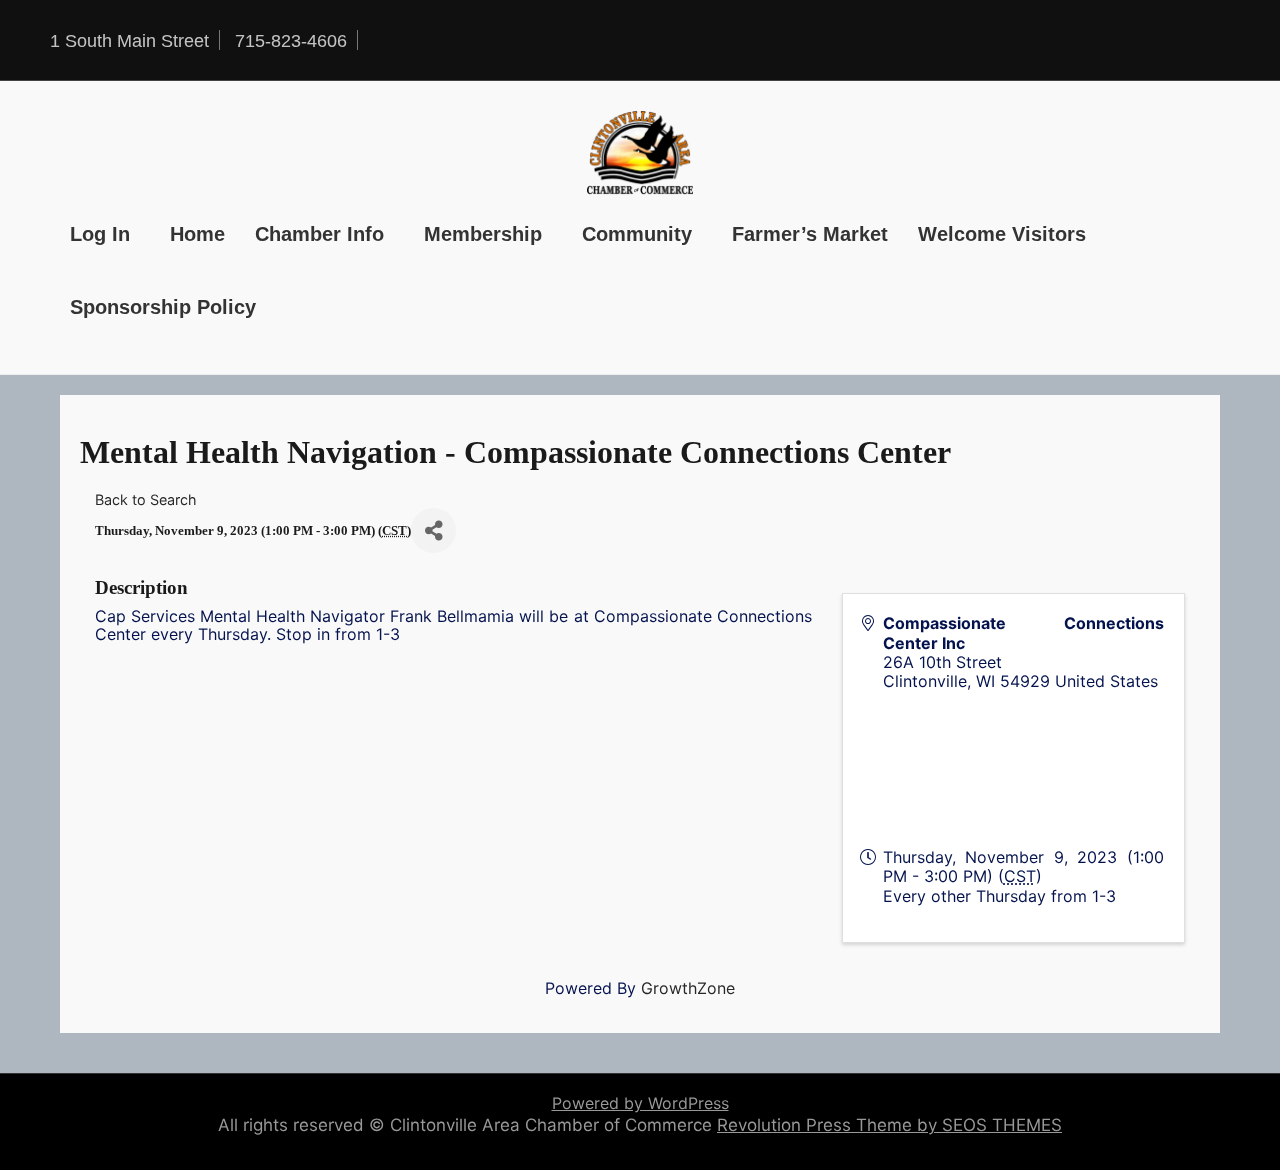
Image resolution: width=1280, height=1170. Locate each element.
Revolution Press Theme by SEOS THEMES (889, 1125)
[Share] (433, 530)
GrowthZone (688, 988)
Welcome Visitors (1002, 234)
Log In (100, 234)
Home (197, 234)
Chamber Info (319, 234)
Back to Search (146, 499)
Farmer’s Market (810, 234)
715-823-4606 (291, 41)
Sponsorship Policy (163, 307)
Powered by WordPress (640, 1103)
